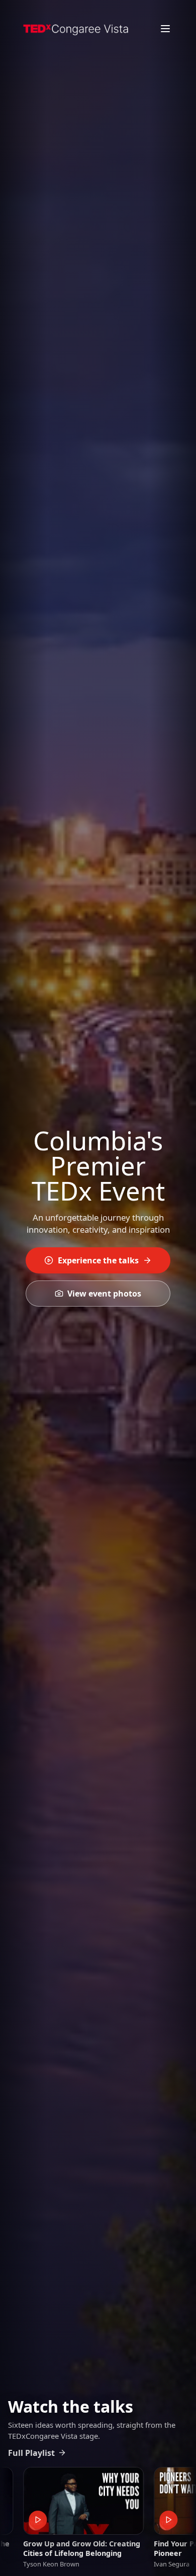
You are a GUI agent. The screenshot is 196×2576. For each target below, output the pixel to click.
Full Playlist (31, 2453)
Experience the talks (98, 1260)
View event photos (104, 1294)
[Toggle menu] (165, 29)
